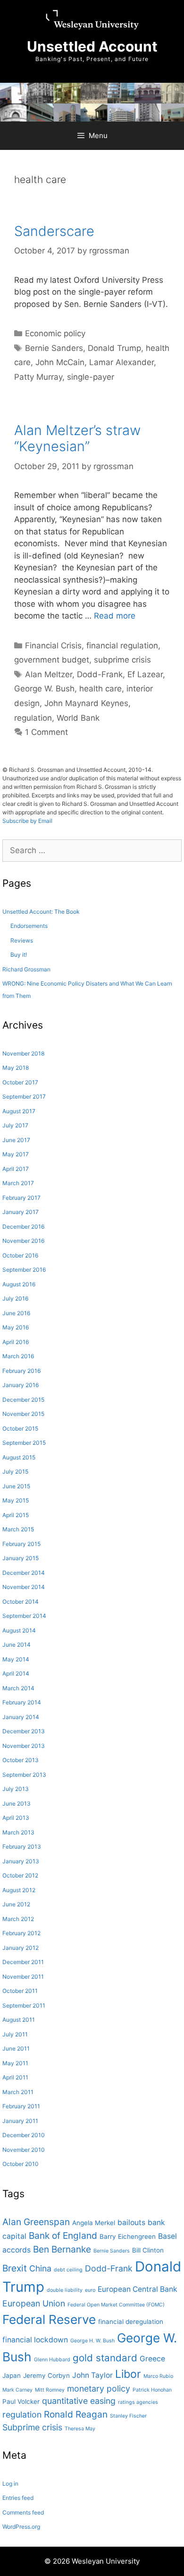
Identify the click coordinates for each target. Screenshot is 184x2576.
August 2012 (19, 1890)
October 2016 (20, 1255)
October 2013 (21, 1760)
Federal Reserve (49, 2319)
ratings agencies (138, 2402)
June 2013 (17, 1803)
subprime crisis (122, 660)
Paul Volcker (21, 2401)
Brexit (15, 2268)
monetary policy (99, 2388)
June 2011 (16, 2048)
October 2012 (20, 1875)
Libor (128, 2374)
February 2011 (21, 2106)
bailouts (131, 2222)
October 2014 (21, 1602)
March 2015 (18, 1529)
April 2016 (16, 1342)
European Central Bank (138, 2289)
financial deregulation (131, 2322)
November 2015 (23, 1414)
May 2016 (16, 1327)
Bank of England (63, 2235)
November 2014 (24, 1587)
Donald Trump (114, 348)
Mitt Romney (50, 2390)
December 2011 (23, 1962)
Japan (12, 2375)
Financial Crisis (53, 646)
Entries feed (18, 2498)
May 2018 (16, 1068)
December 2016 (23, 1227)
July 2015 (15, 1471)
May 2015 (16, 1500)
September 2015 (24, 1443)
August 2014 (19, 1630)
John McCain (60, 362)
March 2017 (18, 1183)
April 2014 (16, 1673)
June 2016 (16, 1313)
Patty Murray (38, 377)
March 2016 (18, 1356)
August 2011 (19, 2020)
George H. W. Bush (92, 2341)
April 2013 (16, 1818)
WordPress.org (21, 2527)
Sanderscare (54, 231)
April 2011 (15, 2077)
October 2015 (20, 1428)
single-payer (91, 377)
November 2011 (23, 1977)
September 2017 (24, 1096)
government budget (52, 660)
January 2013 (21, 1861)
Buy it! (19, 955)
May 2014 (16, 1659)
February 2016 (21, 1371)
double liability (65, 2290)
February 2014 (22, 1702)
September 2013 (24, 1775)
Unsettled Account (92, 46)
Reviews (22, 940)
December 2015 (23, 1400)
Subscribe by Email (27, 821)
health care (100, 689)
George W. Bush (44, 689)
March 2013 (18, 1832)
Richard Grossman (26, 969)
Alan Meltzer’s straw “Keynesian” (77, 438)
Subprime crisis (32, 2427)
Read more (115, 616)
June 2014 (17, 1645)
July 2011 (15, 2034)
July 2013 (16, 1789)
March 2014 (18, 1688)
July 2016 (15, 1298)
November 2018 (23, 1053)
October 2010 (21, 2164)
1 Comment (46, 732)
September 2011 (24, 2005)
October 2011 (20, 1991)
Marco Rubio (158, 2376)
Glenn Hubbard (52, 2360)
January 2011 (20, 2121)
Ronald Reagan (76, 2414)
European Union (34, 2303)
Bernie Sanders (54, 348)
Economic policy (55, 333)
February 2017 (21, 1198)
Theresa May (80, 2429)
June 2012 (16, 1904)
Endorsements (29, 926)
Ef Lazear (145, 674)
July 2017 (15, 1125)
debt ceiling (68, 2270)
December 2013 (24, 1731)
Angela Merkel (94, 2223)
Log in (10, 2484)
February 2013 (22, 1847)
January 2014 (21, 1717)
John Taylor (92, 2375)
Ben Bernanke (62, 2249)
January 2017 (21, 1212)
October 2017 (20, 1082)
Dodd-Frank (100, 674)
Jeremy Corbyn (46, 2375)
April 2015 (16, 1515)
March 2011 (18, 2092)
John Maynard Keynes (86, 703)
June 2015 (16, 1486)
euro (90, 2290)
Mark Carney (17, 2390)
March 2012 (18, 1919)
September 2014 (24, 1616)
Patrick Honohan (152, 2390)
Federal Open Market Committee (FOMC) (116, 2305)
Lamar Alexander (121, 362)
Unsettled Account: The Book (41, 912)
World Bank (78, 718)
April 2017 (16, 1169)
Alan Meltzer (49, 674)
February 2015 (21, 1544)
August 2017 (19, 1111)
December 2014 (24, 1573)
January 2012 (21, 1948)
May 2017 (16, 1154)
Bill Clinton (148, 2250)
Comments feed (23, 2512)
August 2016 (19, 1284)
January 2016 (21, 1385)
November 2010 (24, 2150)
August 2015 (19, 1457)
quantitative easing (79, 2401)
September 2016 (24, 1270)
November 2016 (23, 1241)
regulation (33, 718)
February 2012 (21, 1933)
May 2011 (15, 2063)
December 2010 (24, 2135)
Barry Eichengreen (128, 2236)
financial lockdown (35, 2340)
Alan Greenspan (36, 2222)
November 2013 (24, 1746)
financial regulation (122, 646)
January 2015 (21, 1558)
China (40, 2268)
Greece (152, 2359)
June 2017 (16, 1140)
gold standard (105, 2358)
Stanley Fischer (128, 2416)
